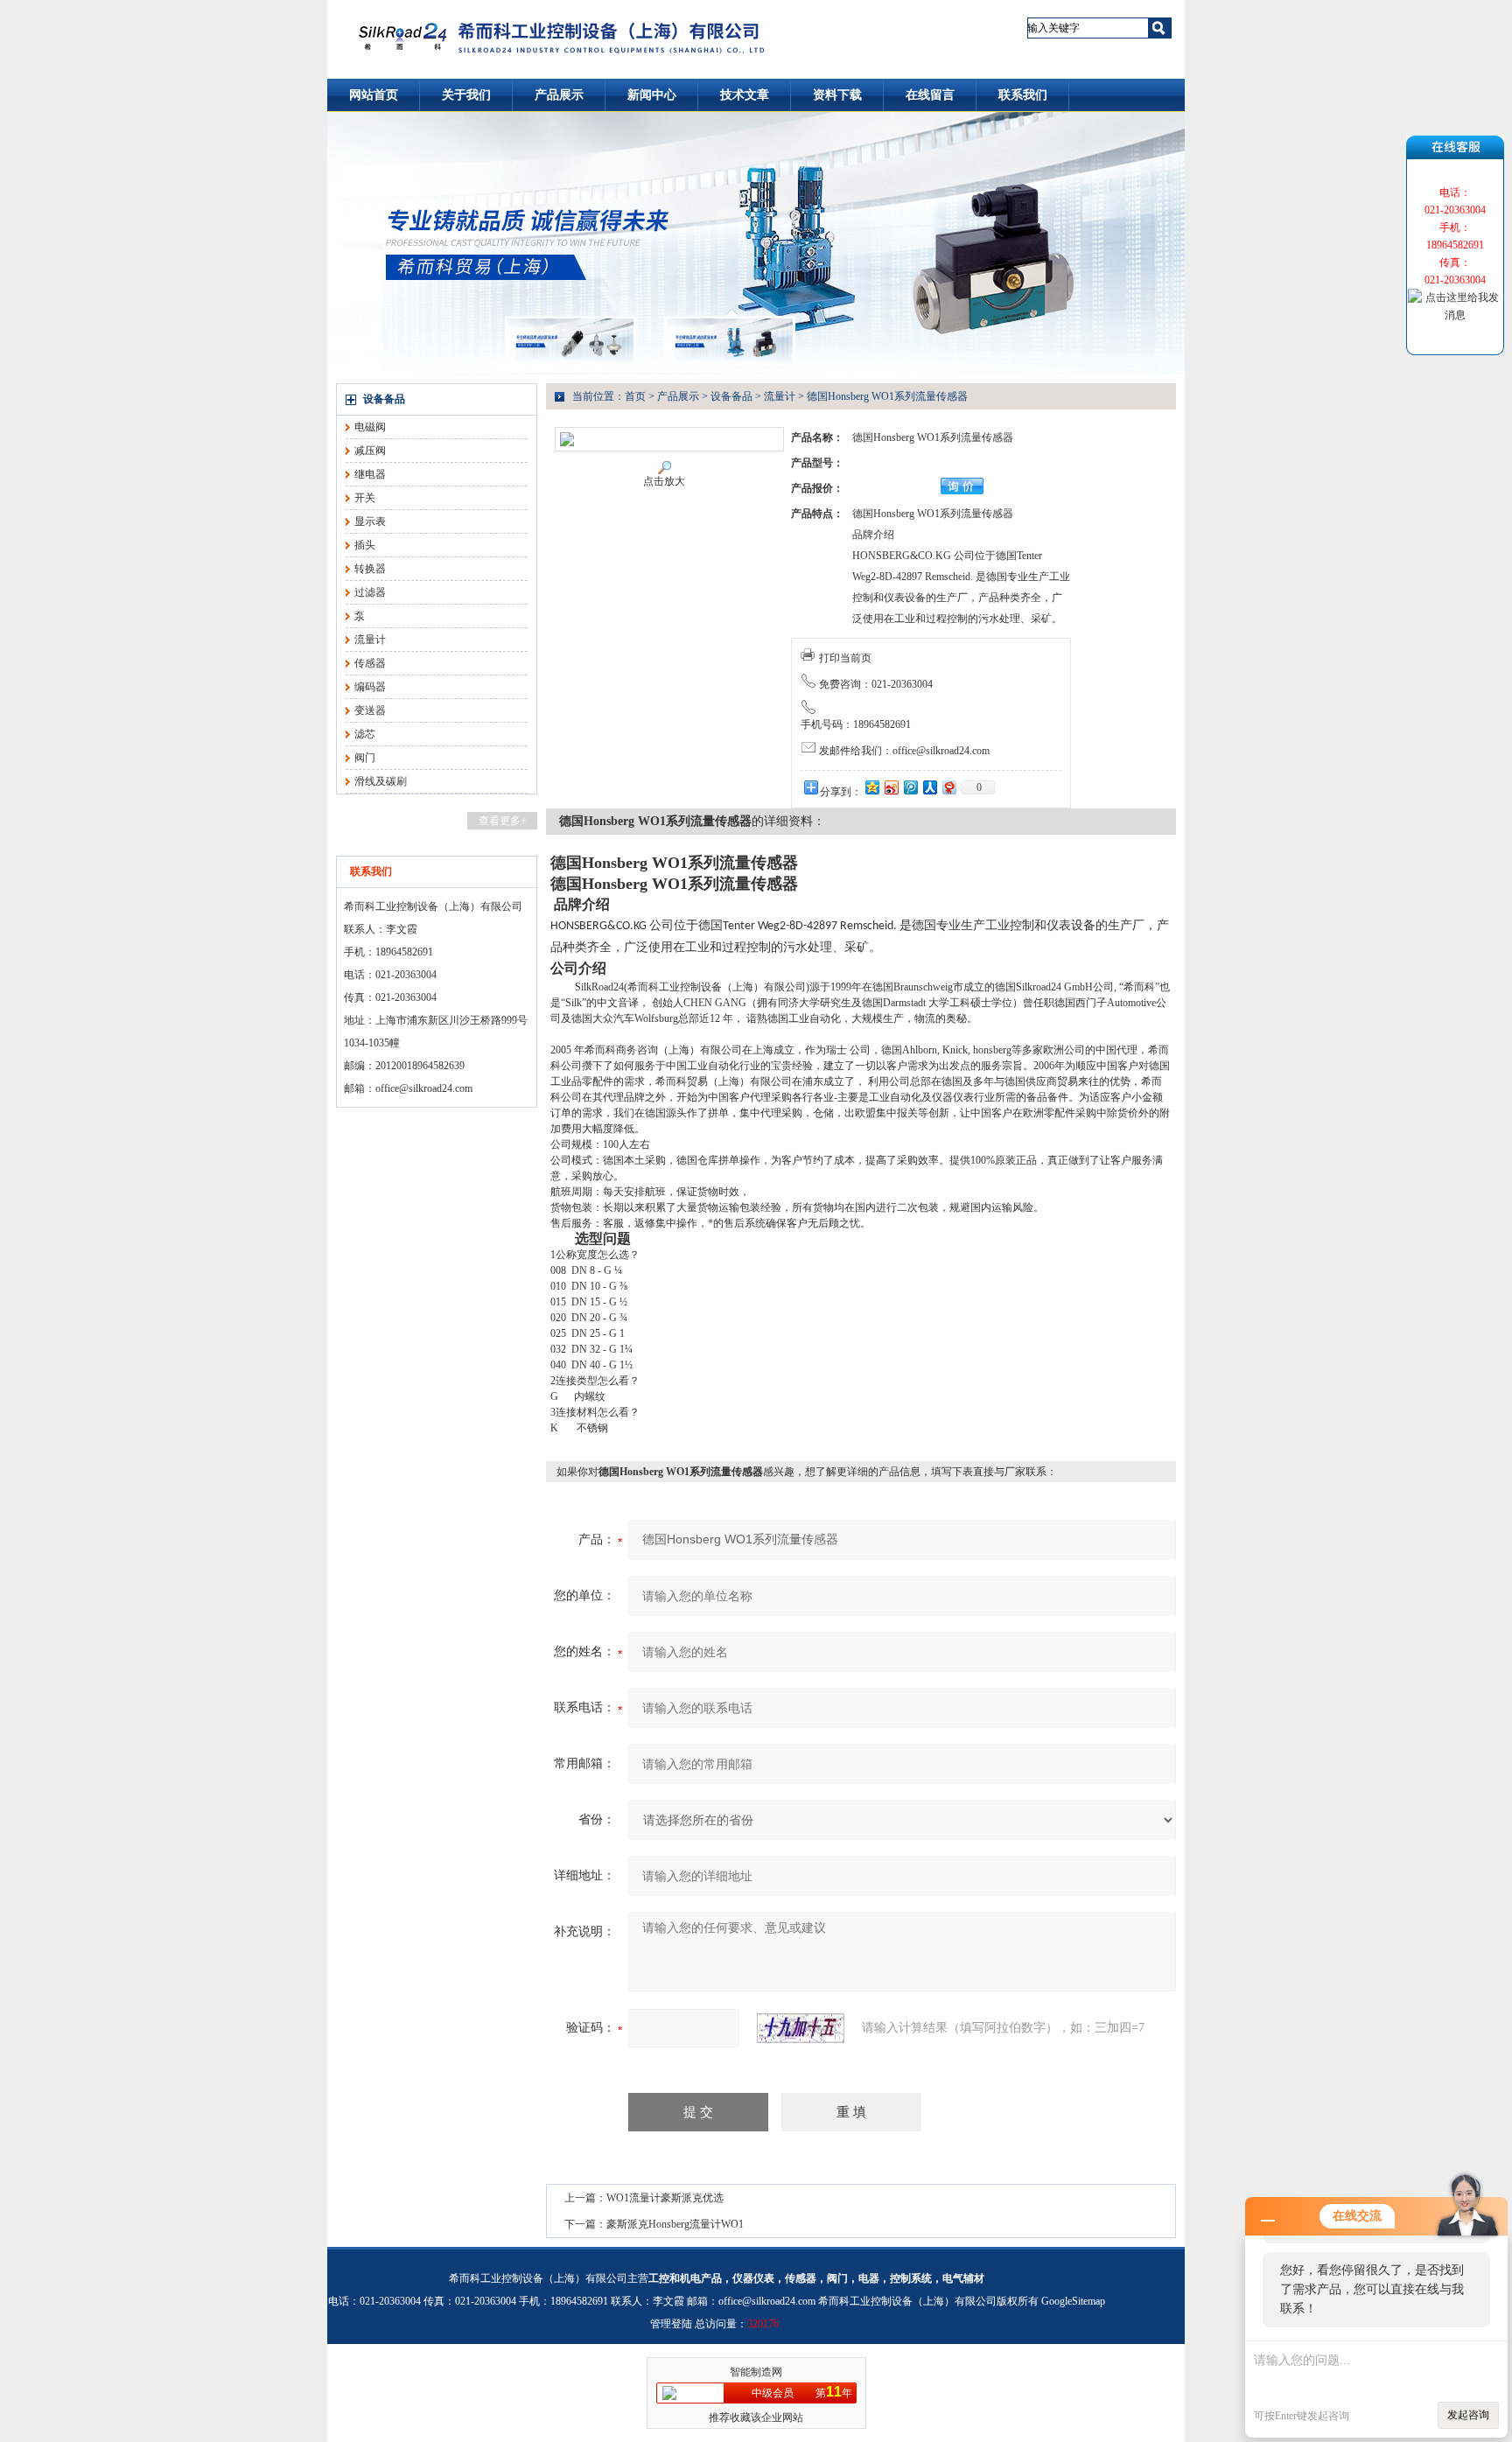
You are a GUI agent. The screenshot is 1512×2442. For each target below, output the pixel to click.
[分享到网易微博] (948, 787)
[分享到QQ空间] (871, 787)
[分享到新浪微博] (891, 787)
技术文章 (745, 95)
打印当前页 (845, 658)
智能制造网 (756, 2372)
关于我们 (466, 95)
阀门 (365, 758)
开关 (365, 498)
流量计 (370, 640)
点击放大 (664, 481)
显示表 (370, 521)
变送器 (370, 710)
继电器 (370, 474)
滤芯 (365, 734)
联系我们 (1023, 95)
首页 (635, 396)
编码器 (370, 687)
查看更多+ (503, 821)
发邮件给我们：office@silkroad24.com (904, 751)
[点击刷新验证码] (801, 2028)
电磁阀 (370, 427)
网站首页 (374, 95)
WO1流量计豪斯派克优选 (665, 2198)
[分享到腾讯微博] (910, 787)
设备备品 (384, 399)
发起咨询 (1468, 2415)
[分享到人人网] (929, 787)
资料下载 (837, 95)
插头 (365, 545)
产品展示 (559, 95)
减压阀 (370, 451)
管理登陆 (671, 2324)
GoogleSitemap (1073, 2301)
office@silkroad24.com (424, 1088)
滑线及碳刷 (381, 781)
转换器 (370, 569)
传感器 (370, 663)
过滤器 (370, 592)
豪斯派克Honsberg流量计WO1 (675, 2224)
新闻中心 (652, 95)
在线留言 (930, 95)
